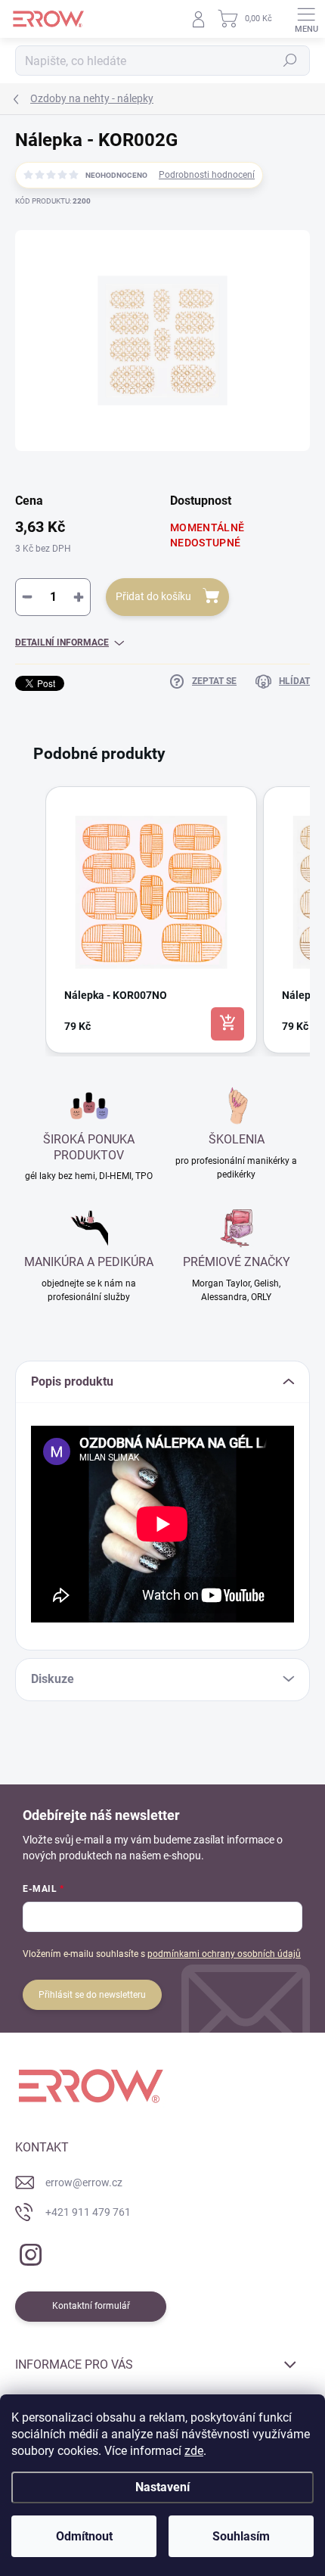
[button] (30, 920)
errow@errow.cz (84, 2182)
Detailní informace (62, 642)
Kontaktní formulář (91, 2306)
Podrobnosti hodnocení (207, 175)
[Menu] (306, 19)
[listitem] (151, 920)
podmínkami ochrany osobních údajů (224, 1954)
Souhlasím (241, 2536)
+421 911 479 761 (88, 2212)
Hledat (290, 61)
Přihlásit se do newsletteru (92, 1995)
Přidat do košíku (153, 596)
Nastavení (162, 2487)
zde (194, 2451)
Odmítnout (84, 2536)
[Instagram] (28, 2252)
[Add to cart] (227, 1024)
